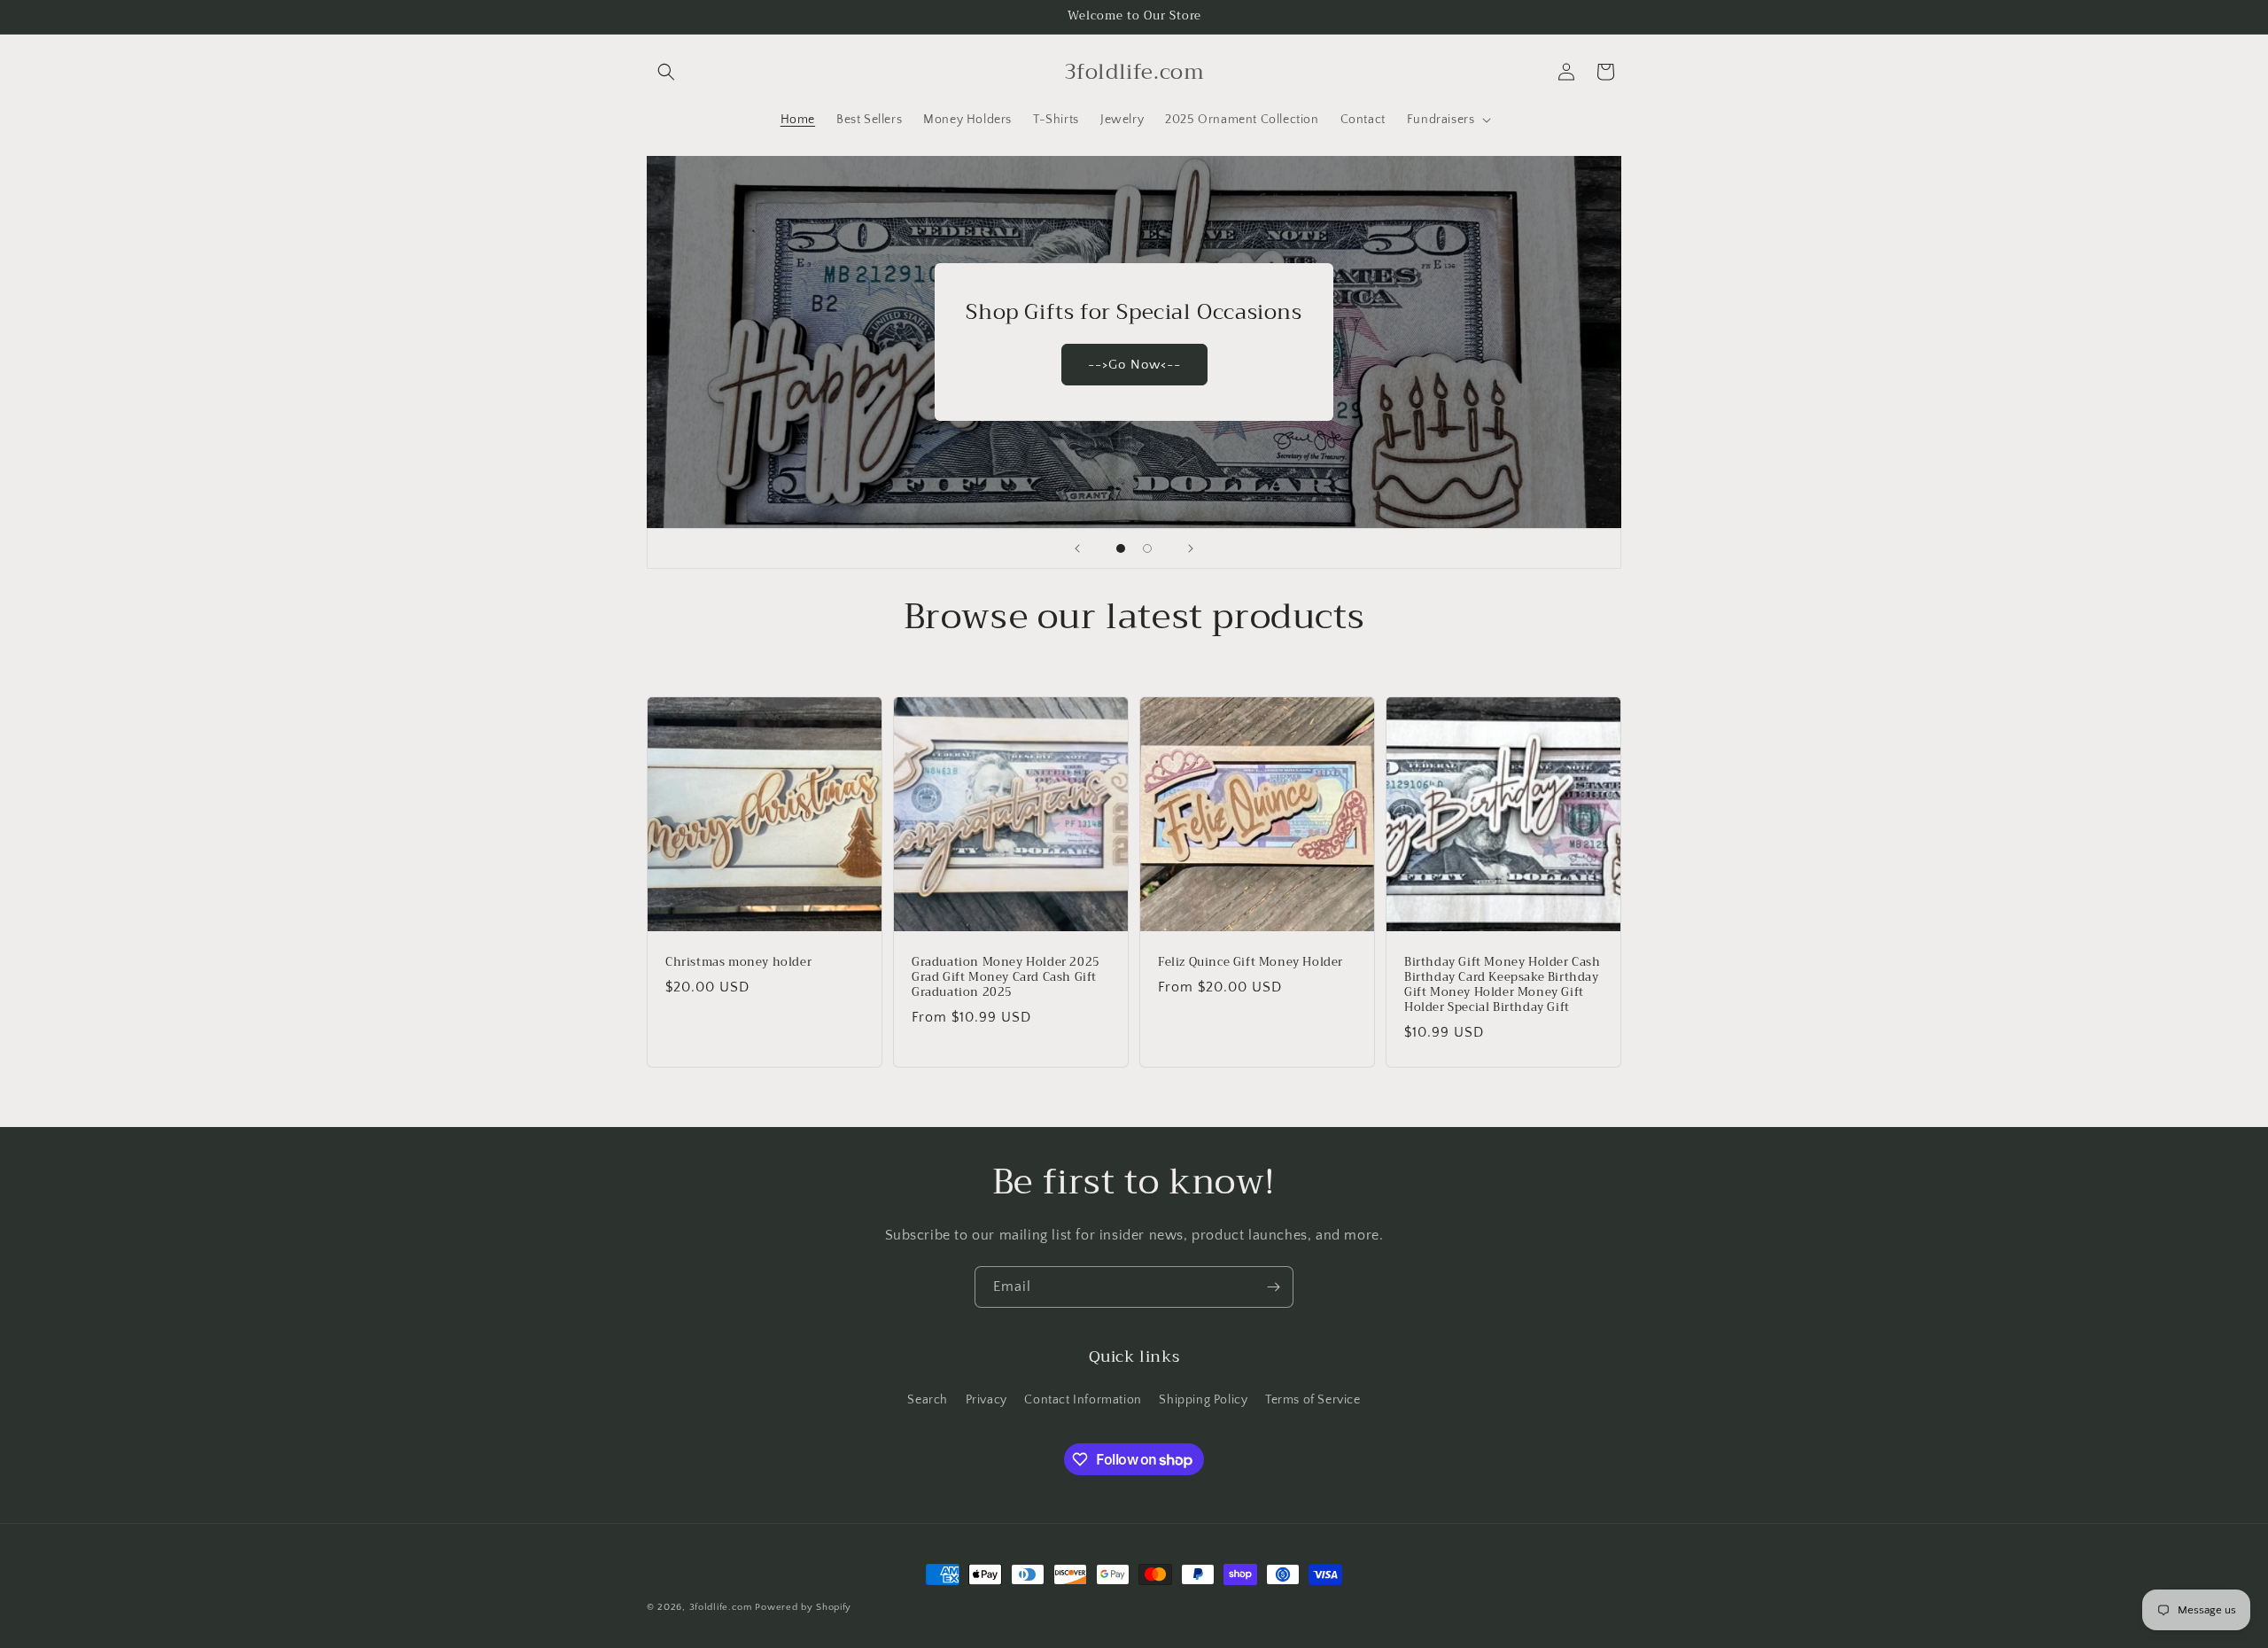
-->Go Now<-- (1134, 364)
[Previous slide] (1077, 548)
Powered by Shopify (803, 1607)
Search (928, 1400)
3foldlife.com (721, 1607)
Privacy (986, 1400)
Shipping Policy (1203, 1400)
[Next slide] (1191, 548)
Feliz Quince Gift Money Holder (1251, 963)
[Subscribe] (1273, 1287)
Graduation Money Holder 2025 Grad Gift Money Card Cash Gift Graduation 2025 (1006, 978)
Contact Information (1083, 1400)
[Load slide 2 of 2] (1147, 548)
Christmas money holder (738, 963)
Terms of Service (1313, 1400)
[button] (666, 72)
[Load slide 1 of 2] (1121, 548)
